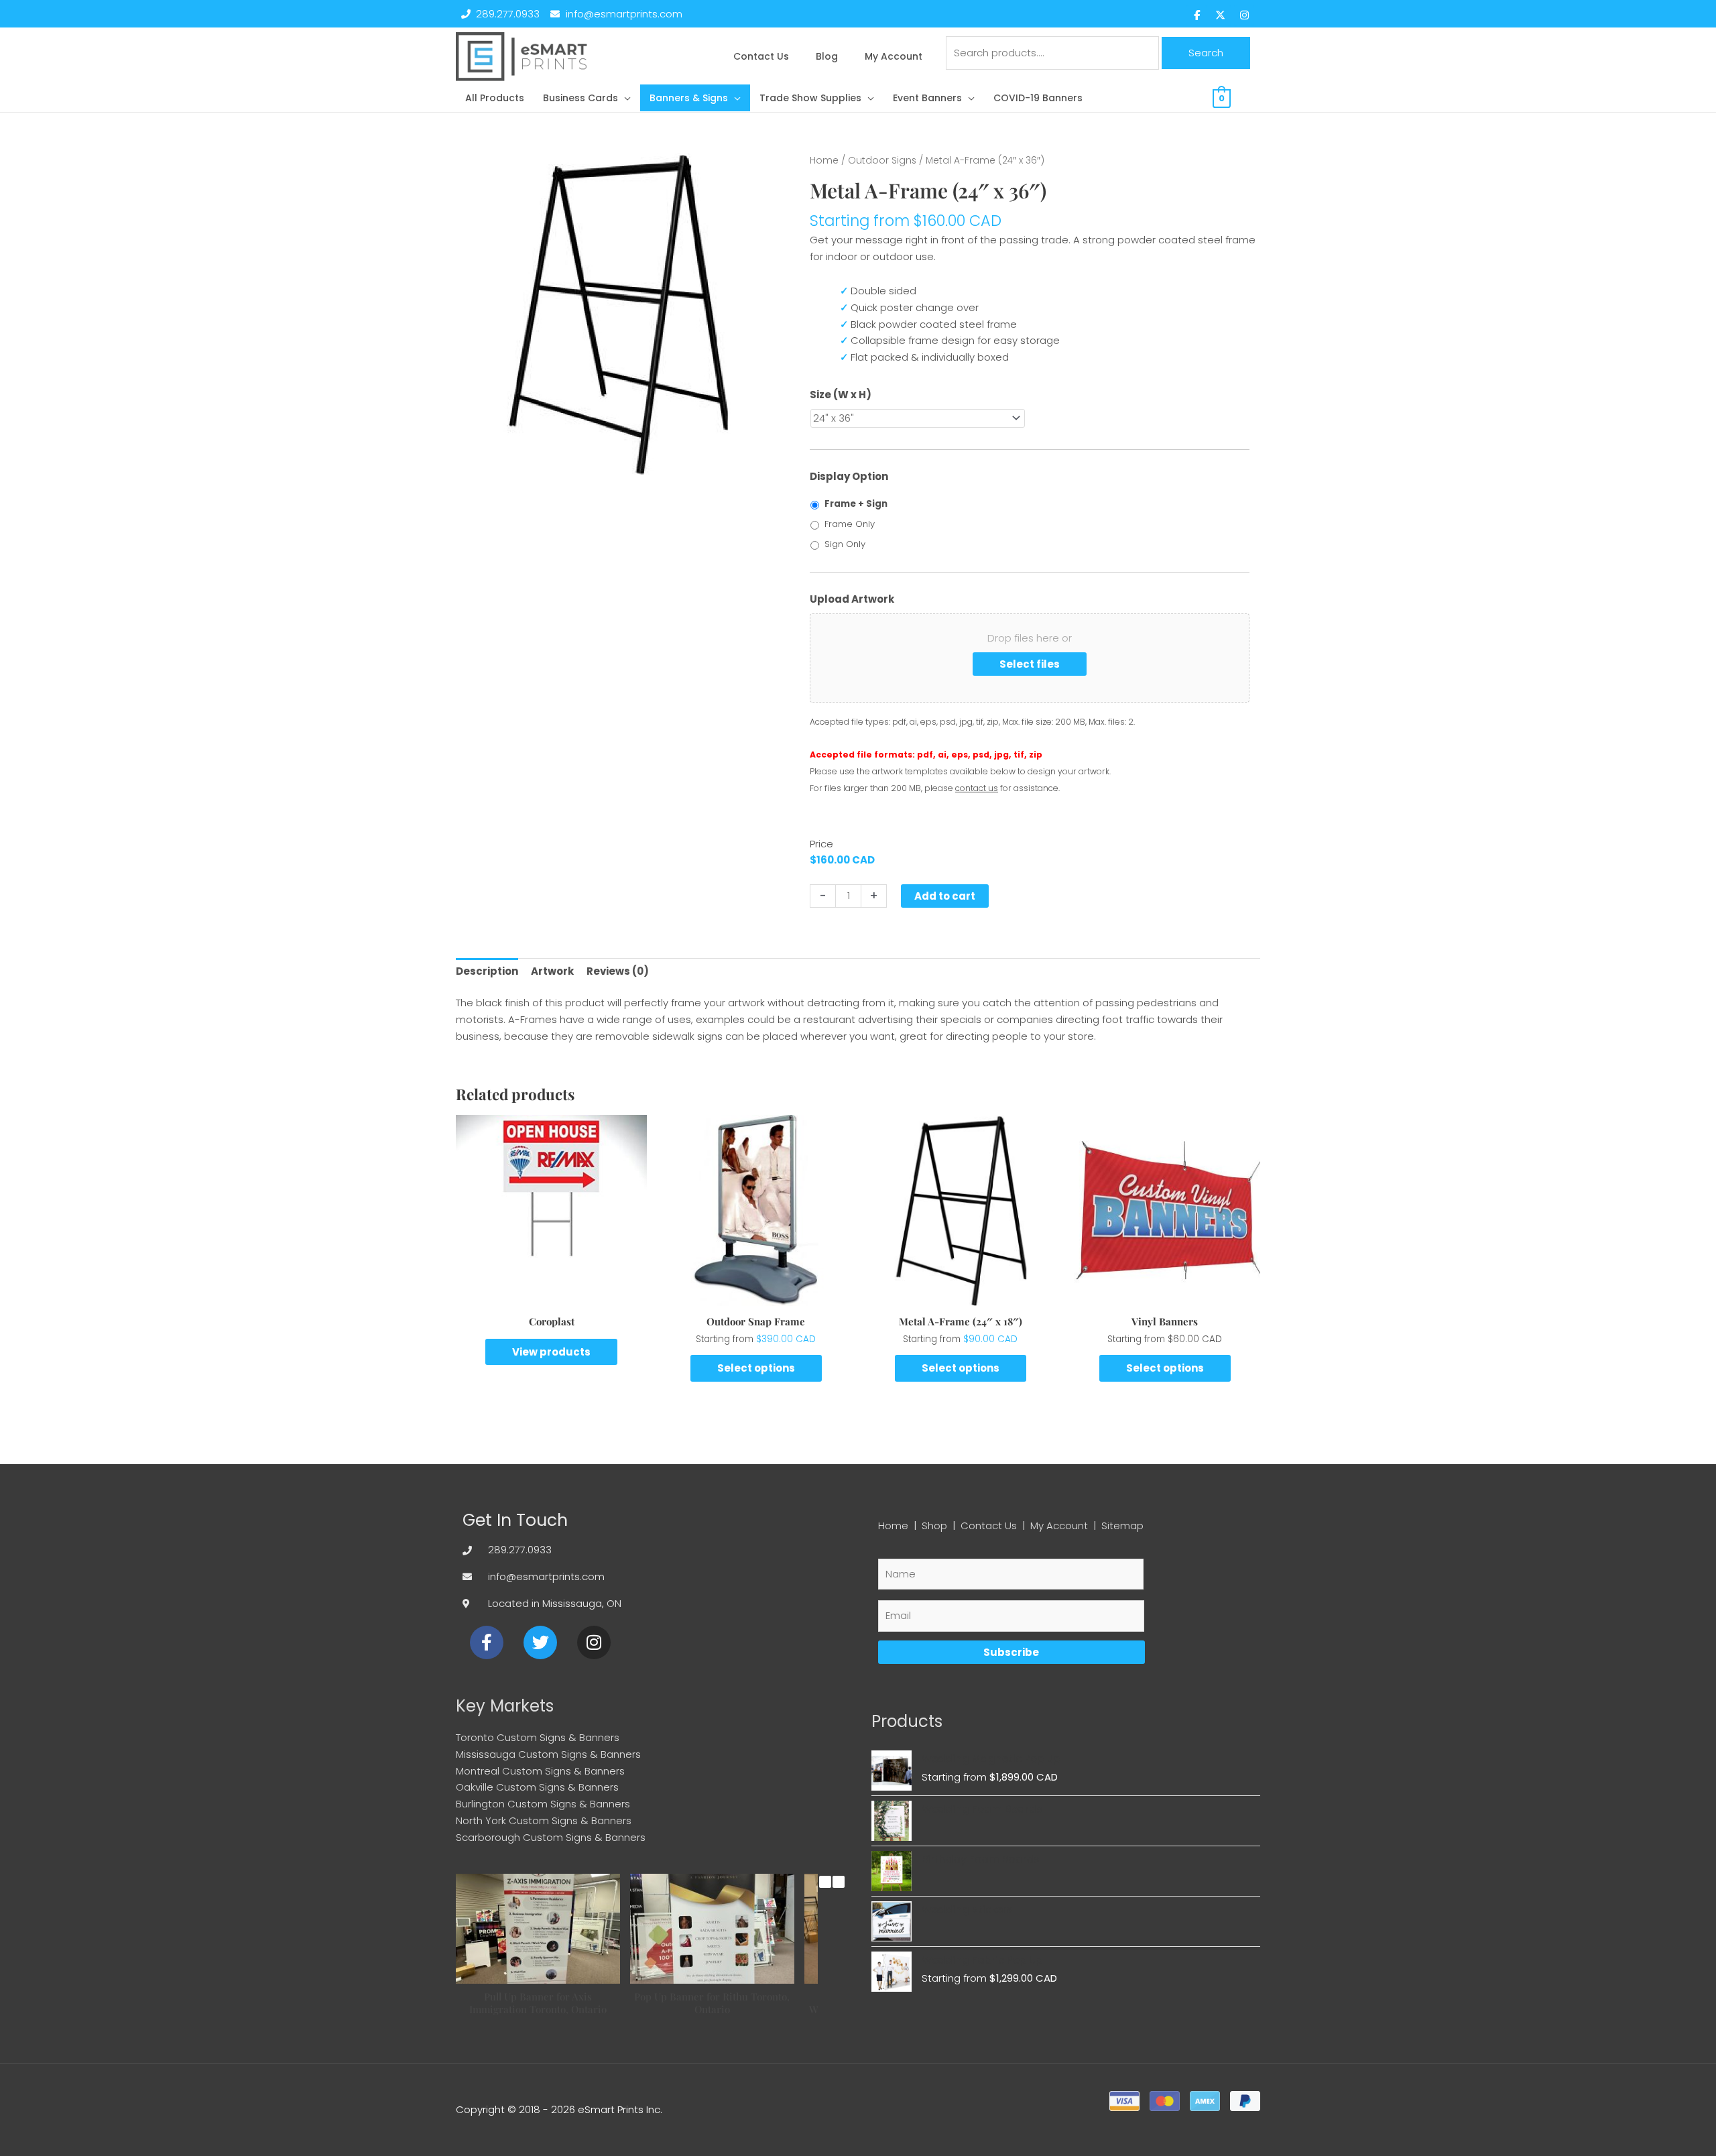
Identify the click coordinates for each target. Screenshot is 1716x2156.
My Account (894, 56)
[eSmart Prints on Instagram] (1244, 15)
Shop (934, 1525)
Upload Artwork (852, 599)
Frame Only (850, 524)
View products (551, 1352)
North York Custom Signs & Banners (544, 1820)
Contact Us (761, 56)
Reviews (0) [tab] (618, 971)
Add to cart (945, 896)
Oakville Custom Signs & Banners (537, 1787)
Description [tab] (487, 971)
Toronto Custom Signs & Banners (538, 1737)
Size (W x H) (841, 395)
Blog (827, 56)
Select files (1030, 664)
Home (824, 161)
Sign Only (845, 544)
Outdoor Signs (882, 161)
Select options (756, 1368)
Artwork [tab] (552, 971)
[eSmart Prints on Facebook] (1197, 15)
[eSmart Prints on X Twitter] (1221, 15)
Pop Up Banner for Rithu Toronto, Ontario (712, 2003)
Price (821, 844)
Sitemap (1122, 1525)
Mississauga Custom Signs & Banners (548, 1754)
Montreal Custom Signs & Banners (540, 1771)
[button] (587, 98)
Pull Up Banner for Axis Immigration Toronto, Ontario (538, 2003)
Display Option (849, 477)
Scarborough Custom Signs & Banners (551, 1837)
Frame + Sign (856, 504)
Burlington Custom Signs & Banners (543, 1804)
